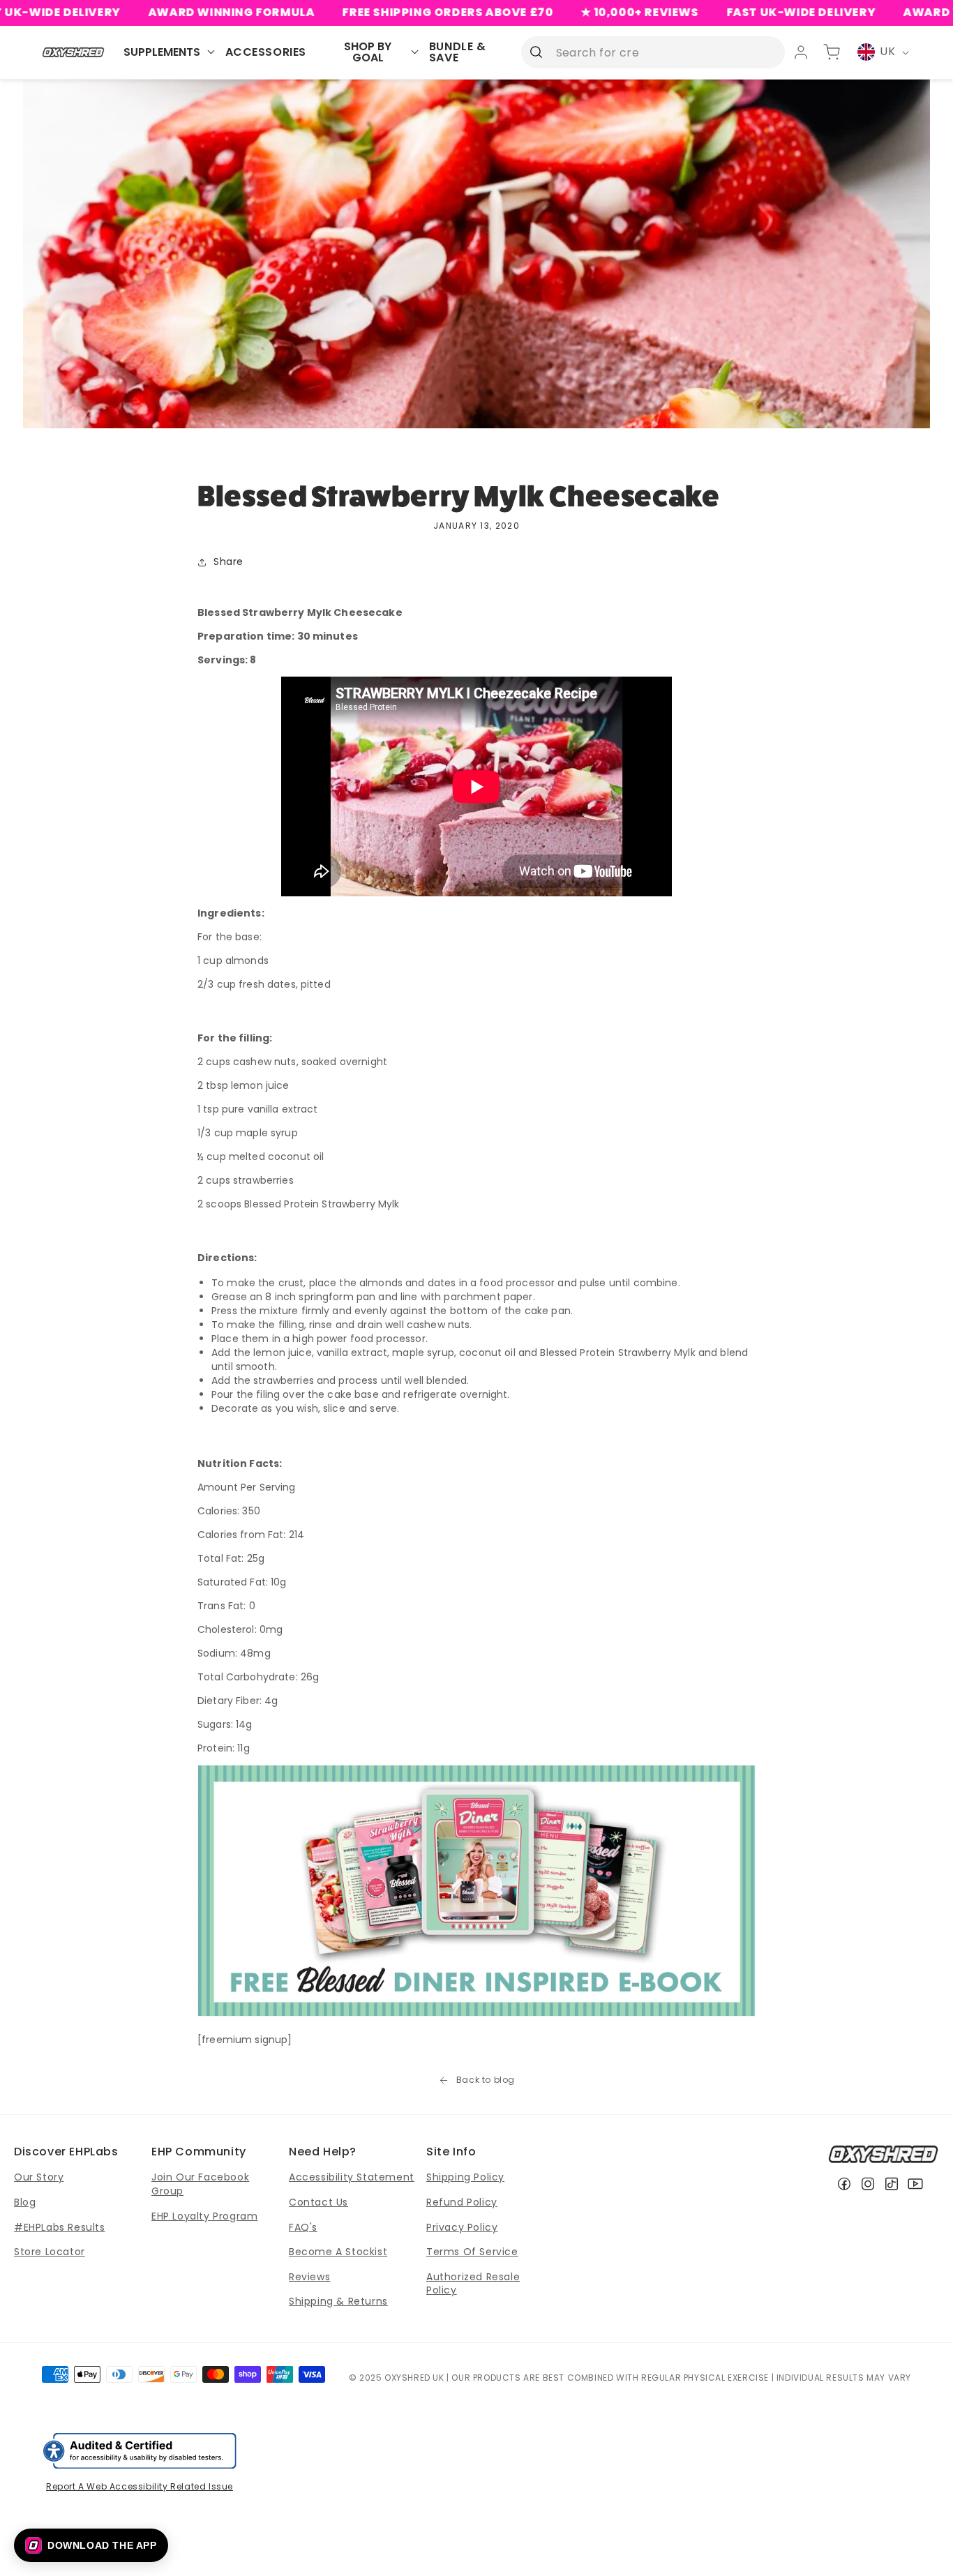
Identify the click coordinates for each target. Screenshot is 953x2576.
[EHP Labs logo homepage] (74, 52)
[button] (91, 2545)
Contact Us (318, 2202)
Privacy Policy (462, 2227)
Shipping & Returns (338, 2301)
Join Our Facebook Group (200, 2184)
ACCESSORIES (266, 52)
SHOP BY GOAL (368, 52)
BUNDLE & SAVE (458, 52)
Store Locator (50, 2252)
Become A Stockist (338, 2252)
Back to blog (486, 2080)
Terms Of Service (472, 2252)
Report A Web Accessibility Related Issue (140, 2486)
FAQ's (303, 2227)
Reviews (309, 2277)
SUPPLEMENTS (162, 52)
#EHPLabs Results (60, 2227)
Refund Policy (462, 2202)
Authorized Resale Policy (473, 2284)
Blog (25, 2202)
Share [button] (228, 562)
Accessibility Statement (352, 2177)
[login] (801, 52)
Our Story (39, 2177)
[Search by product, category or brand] (536, 52)
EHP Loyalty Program (204, 2216)
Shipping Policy (465, 2177)
